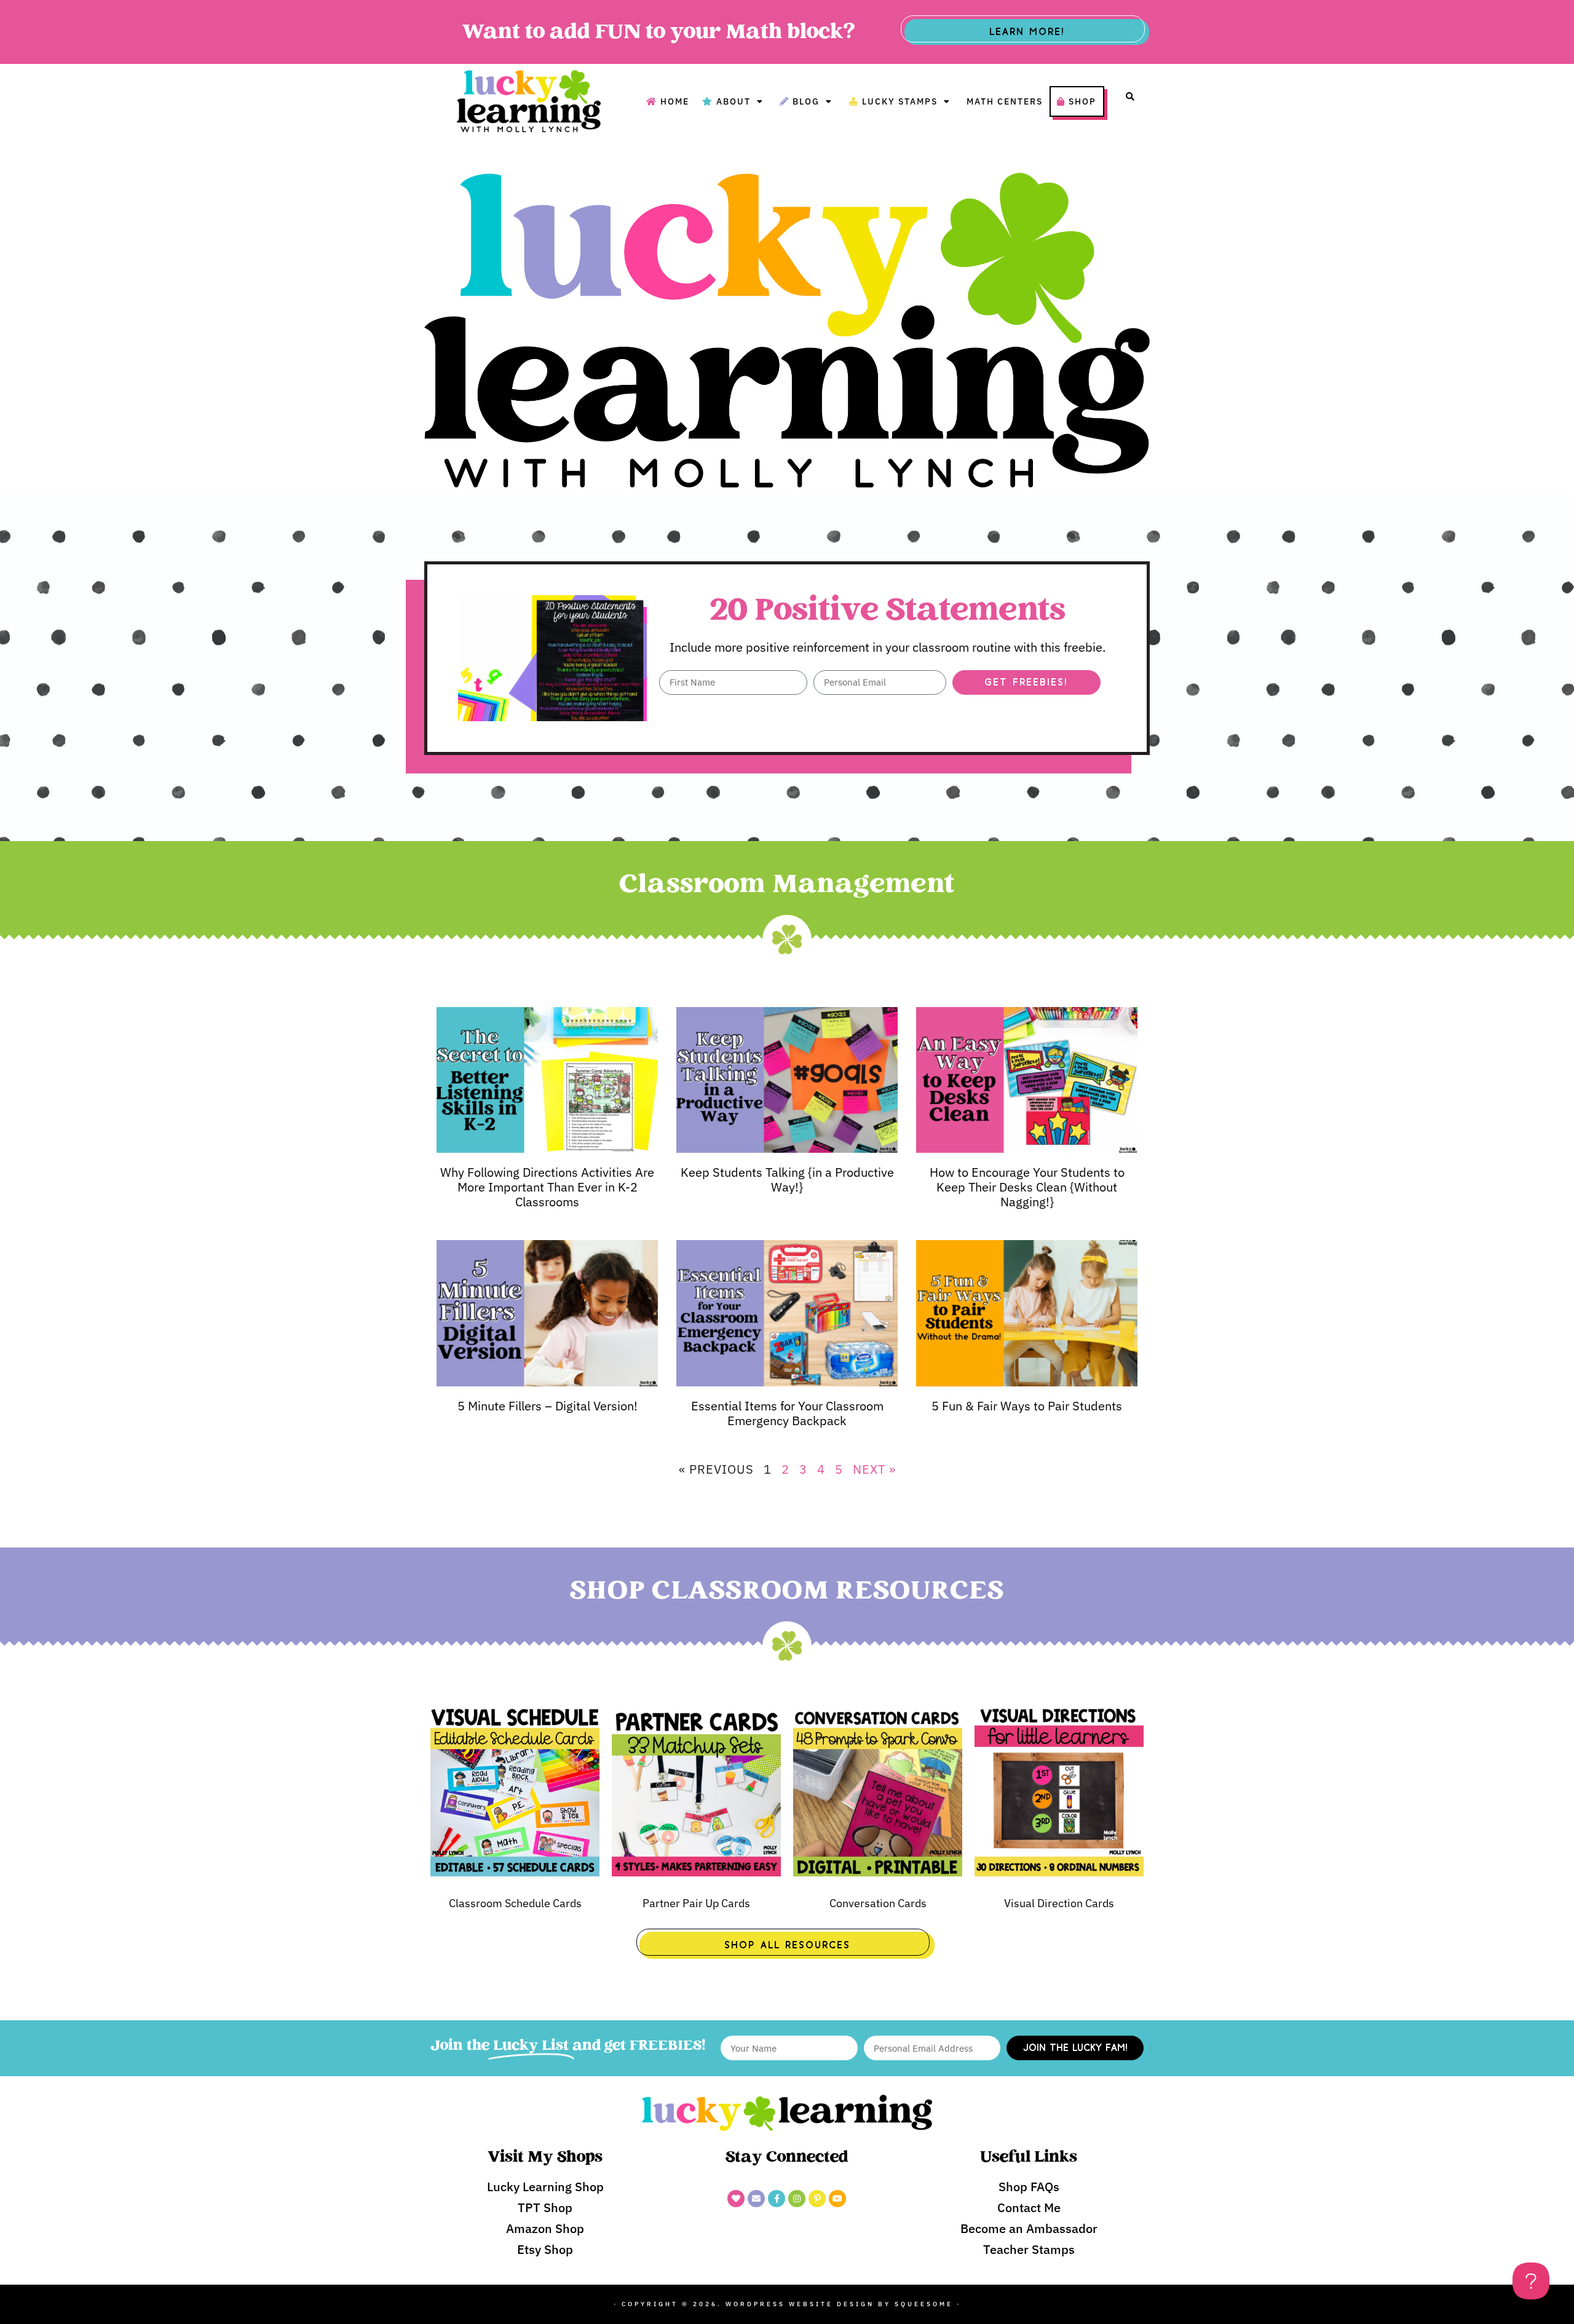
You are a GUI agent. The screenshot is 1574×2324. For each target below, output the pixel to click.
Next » (874, 1469)
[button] (1130, 97)
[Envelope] (756, 2199)
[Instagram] (797, 2199)
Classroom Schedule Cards (515, 1903)
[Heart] (736, 2199)
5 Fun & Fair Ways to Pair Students (1027, 1406)
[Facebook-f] (777, 2199)
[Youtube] (837, 2199)
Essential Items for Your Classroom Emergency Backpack (787, 1413)
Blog (806, 101)
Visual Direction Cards (1059, 1903)
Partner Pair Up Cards (696, 1903)
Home (675, 101)
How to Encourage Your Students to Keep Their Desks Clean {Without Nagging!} (1027, 1187)
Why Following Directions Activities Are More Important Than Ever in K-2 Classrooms (547, 1187)
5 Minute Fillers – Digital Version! (548, 1406)
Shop (1082, 101)
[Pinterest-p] (817, 2199)
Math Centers (1005, 101)
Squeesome (924, 2304)
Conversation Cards (878, 1903)
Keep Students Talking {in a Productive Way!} (787, 1180)
